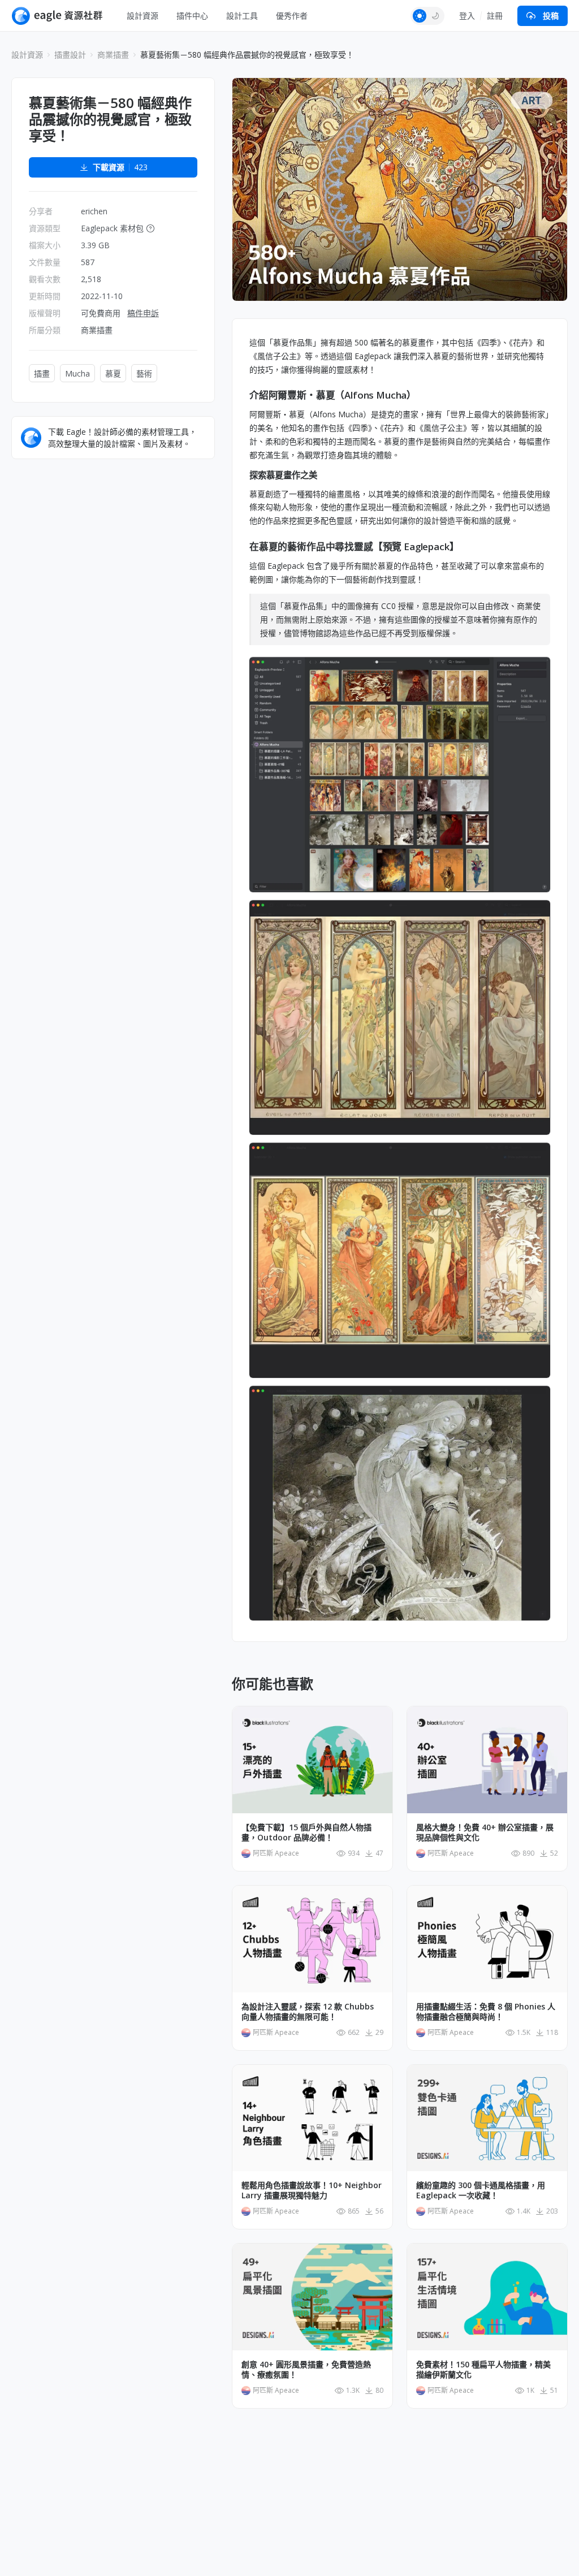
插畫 (42, 373)
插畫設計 (70, 55)
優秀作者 (292, 16)
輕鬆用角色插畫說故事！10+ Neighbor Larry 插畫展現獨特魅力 (312, 2190)
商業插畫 (113, 55)
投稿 (551, 16)
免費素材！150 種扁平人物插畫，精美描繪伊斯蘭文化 (483, 2370)
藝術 (144, 373)
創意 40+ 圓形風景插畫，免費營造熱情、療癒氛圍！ (306, 2370)
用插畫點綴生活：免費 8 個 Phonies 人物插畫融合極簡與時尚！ (486, 2012)
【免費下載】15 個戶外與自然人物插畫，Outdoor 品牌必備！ (306, 1832)
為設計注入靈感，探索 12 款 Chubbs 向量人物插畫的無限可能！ (308, 2012)
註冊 (495, 16)
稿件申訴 (143, 313)
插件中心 (192, 16)
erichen (94, 211)
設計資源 (142, 16)
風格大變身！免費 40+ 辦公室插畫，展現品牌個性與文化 (485, 1832)
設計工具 (242, 16)
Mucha (77, 373)
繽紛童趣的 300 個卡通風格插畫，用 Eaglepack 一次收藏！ (481, 2190)
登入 (467, 16)
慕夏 (113, 373)
